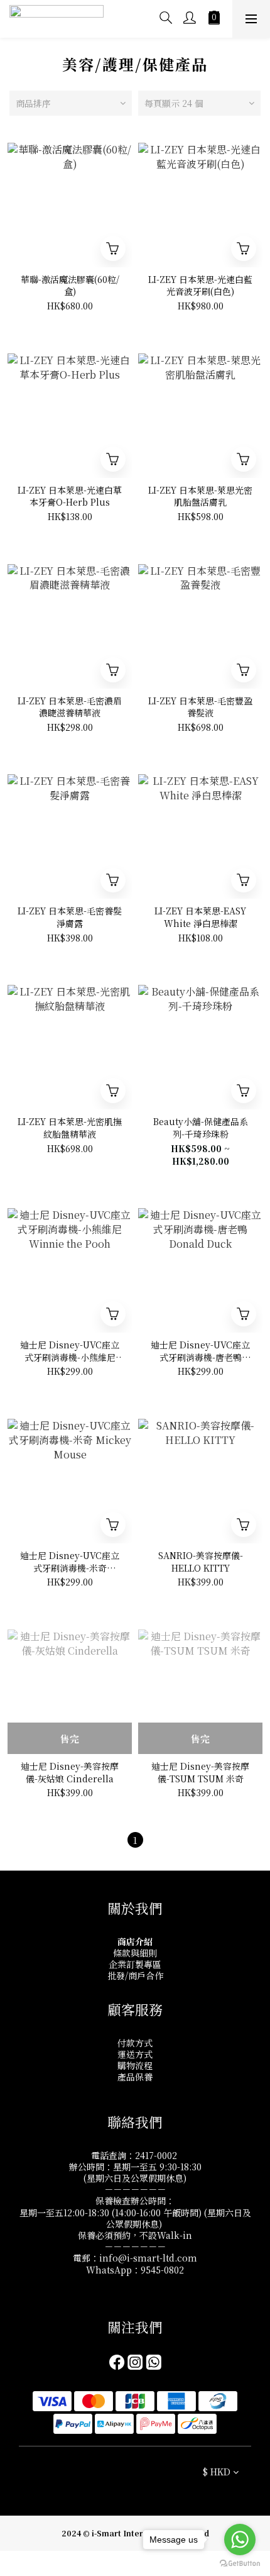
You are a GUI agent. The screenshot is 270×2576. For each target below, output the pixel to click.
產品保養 (135, 2077)
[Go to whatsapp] (240, 2540)
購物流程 (135, 2065)
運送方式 (135, 2054)
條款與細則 (135, 1953)
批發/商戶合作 (135, 1975)
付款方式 (135, 2043)
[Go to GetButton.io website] (240, 2563)
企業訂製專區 (135, 1964)
